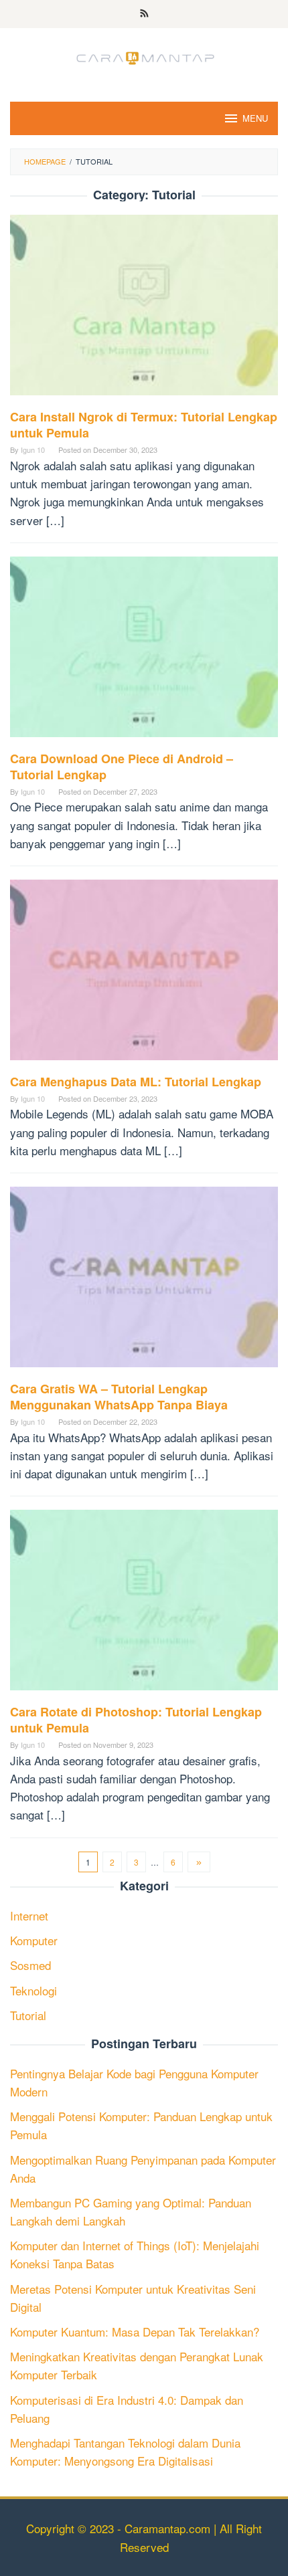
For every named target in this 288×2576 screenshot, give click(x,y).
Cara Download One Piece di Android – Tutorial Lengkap (122, 767)
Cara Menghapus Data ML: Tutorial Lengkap (136, 1082)
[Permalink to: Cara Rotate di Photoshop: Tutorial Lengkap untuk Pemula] (144, 1605)
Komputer (34, 1940)
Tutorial (28, 2015)
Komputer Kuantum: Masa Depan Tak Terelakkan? (135, 2332)
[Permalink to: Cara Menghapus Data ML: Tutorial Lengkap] (144, 974)
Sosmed (30, 1965)
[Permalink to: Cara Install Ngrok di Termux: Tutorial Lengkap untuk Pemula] (144, 310)
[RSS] (144, 14)
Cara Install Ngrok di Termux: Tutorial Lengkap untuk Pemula (144, 425)
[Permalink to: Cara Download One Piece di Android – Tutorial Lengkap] (144, 651)
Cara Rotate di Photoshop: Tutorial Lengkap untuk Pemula (136, 1720)
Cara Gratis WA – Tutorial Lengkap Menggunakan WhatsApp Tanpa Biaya (119, 1397)
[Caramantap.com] (144, 56)
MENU (255, 118)
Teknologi (33, 1990)
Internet (29, 1915)
